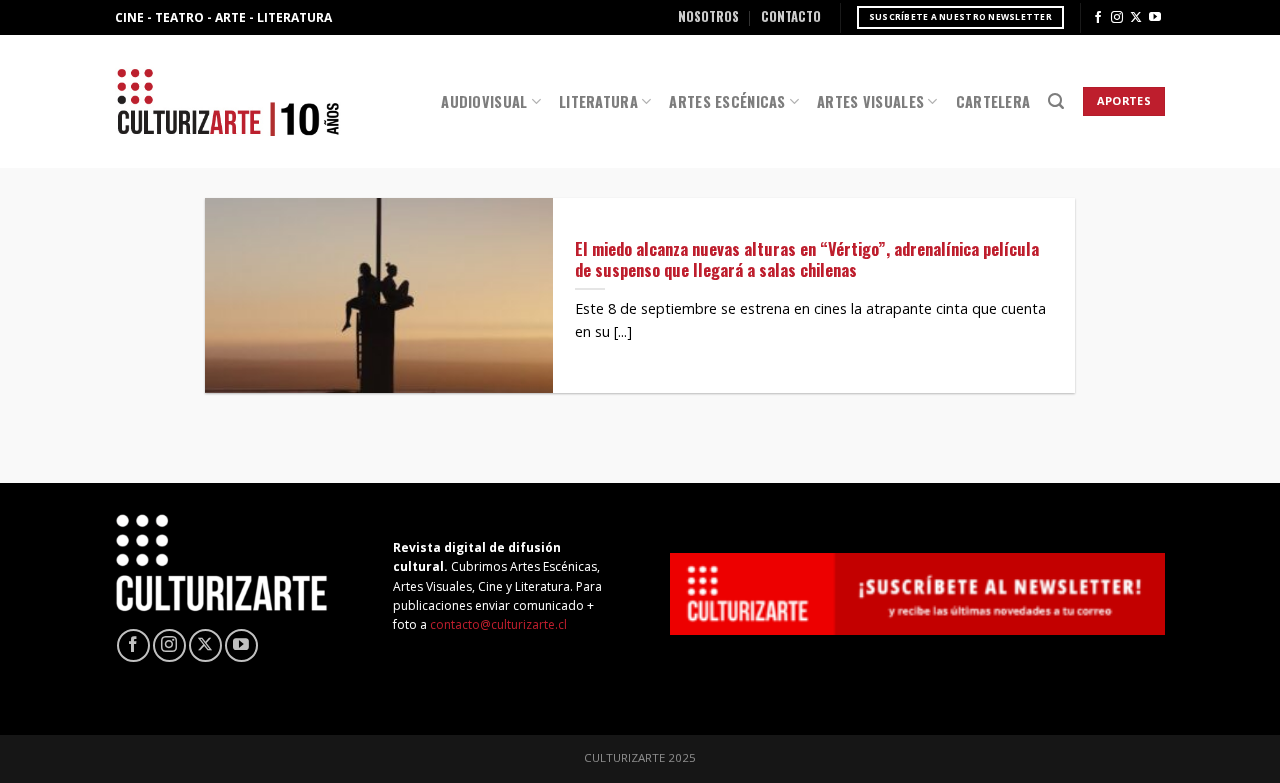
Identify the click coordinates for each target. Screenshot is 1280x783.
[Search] (1056, 101)
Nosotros (708, 16)
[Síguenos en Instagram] (1117, 18)
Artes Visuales (870, 101)
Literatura (598, 101)
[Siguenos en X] (1136, 18)
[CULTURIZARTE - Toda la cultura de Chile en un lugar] (228, 101)
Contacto (791, 16)
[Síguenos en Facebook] (1098, 18)
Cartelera (993, 101)
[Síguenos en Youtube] (1155, 18)
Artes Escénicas (727, 101)
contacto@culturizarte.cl (498, 624)
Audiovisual (484, 101)
